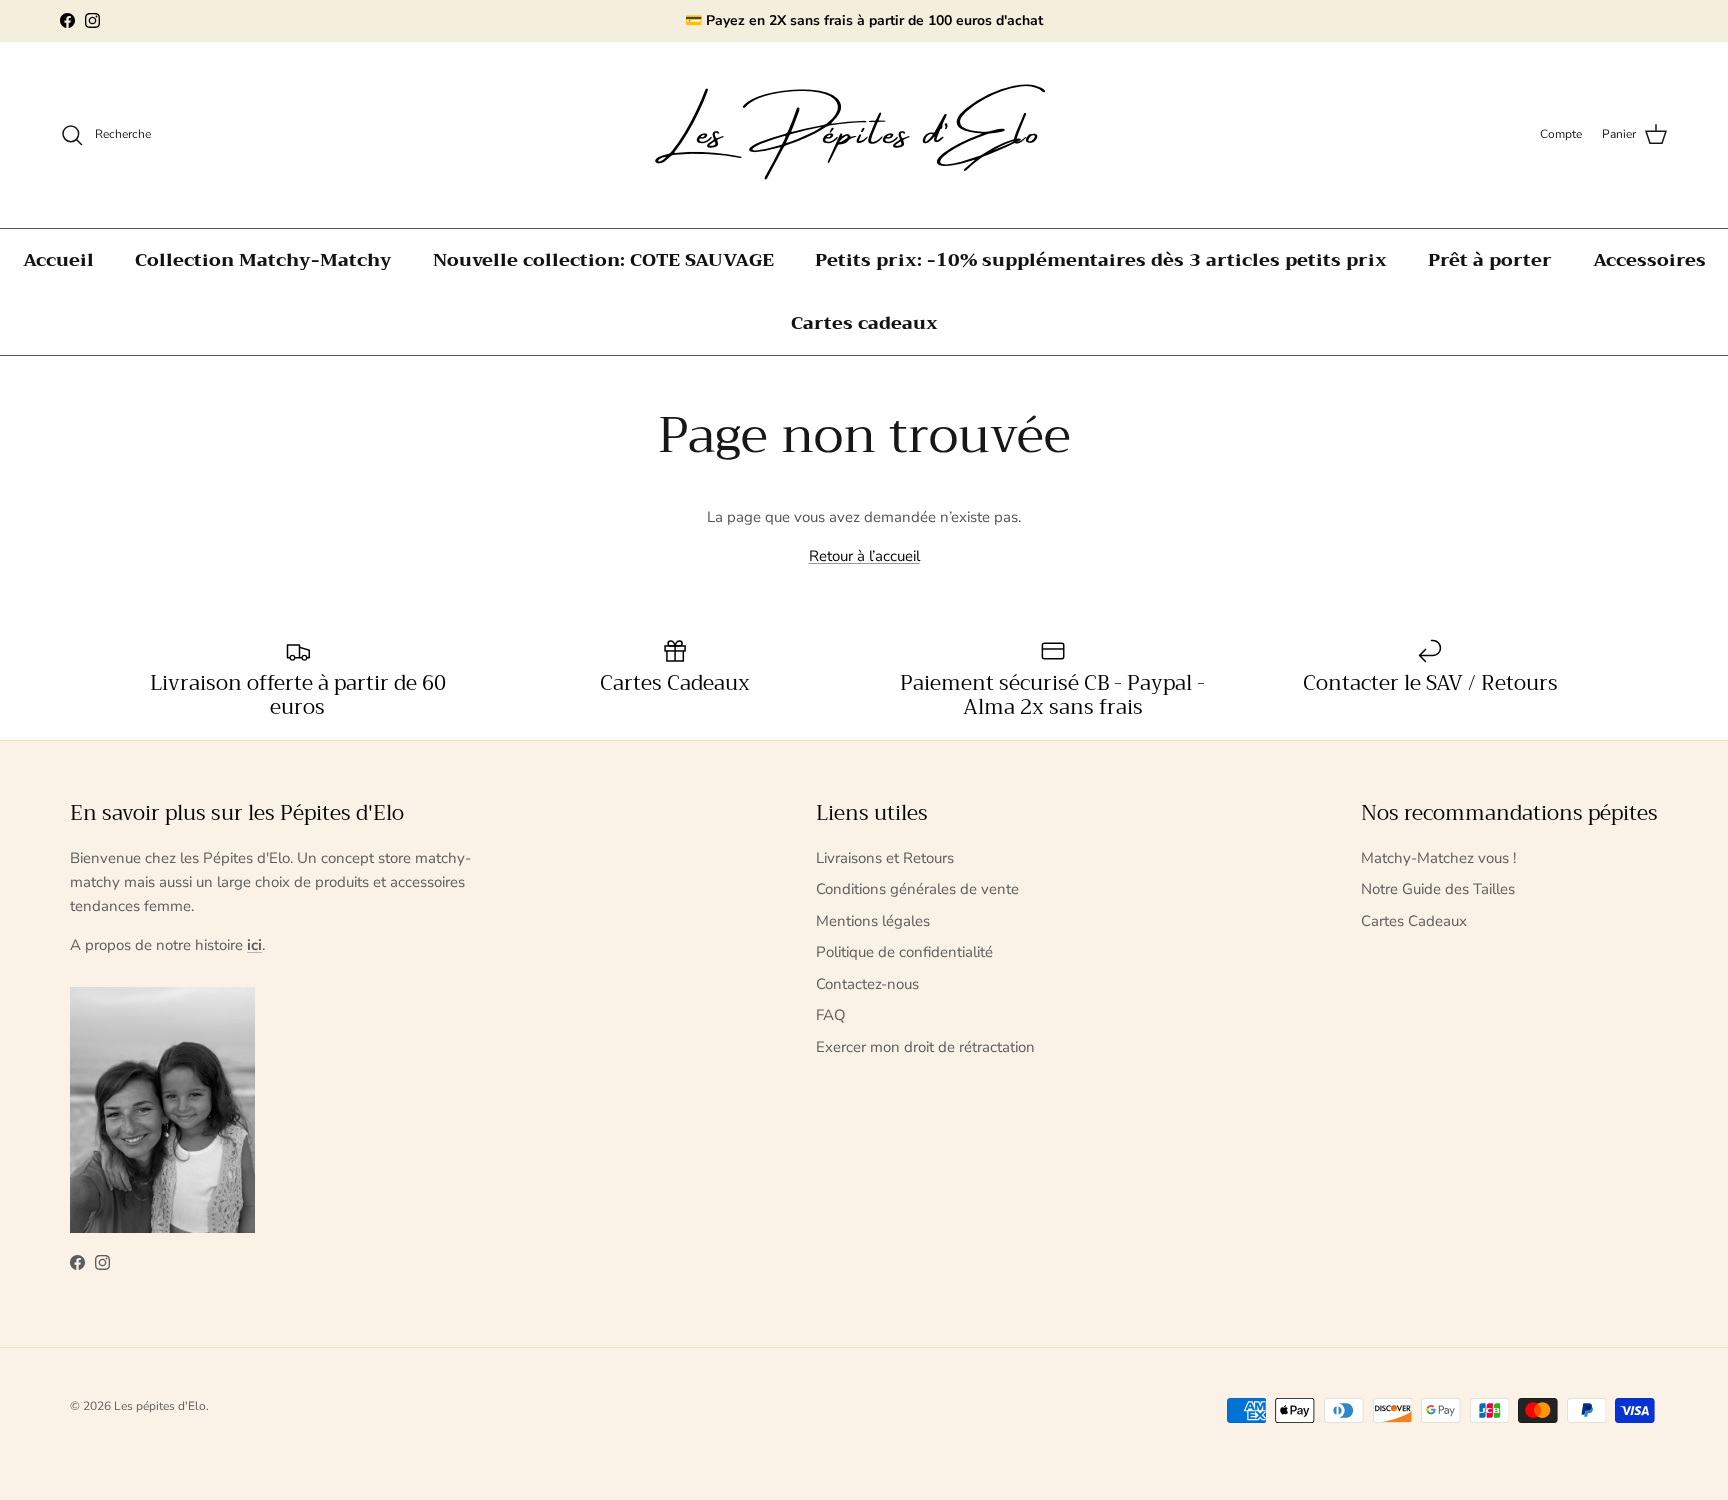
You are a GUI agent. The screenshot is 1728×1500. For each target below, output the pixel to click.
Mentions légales (873, 921)
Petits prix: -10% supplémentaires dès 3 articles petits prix (1101, 260)
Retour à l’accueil (864, 556)
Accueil (58, 260)
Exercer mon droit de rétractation (925, 1047)
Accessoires (1649, 260)
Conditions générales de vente (917, 889)
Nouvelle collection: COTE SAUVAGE (603, 260)
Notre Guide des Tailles (1438, 889)
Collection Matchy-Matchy (263, 260)
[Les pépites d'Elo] (864, 135)
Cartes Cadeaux (1414, 921)
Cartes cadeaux (864, 323)
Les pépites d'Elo (160, 1406)
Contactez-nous (867, 984)
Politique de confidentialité (904, 952)
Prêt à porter (1490, 260)
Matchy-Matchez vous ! (1438, 858)
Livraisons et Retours (885, 858)
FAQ (831, 1015)
